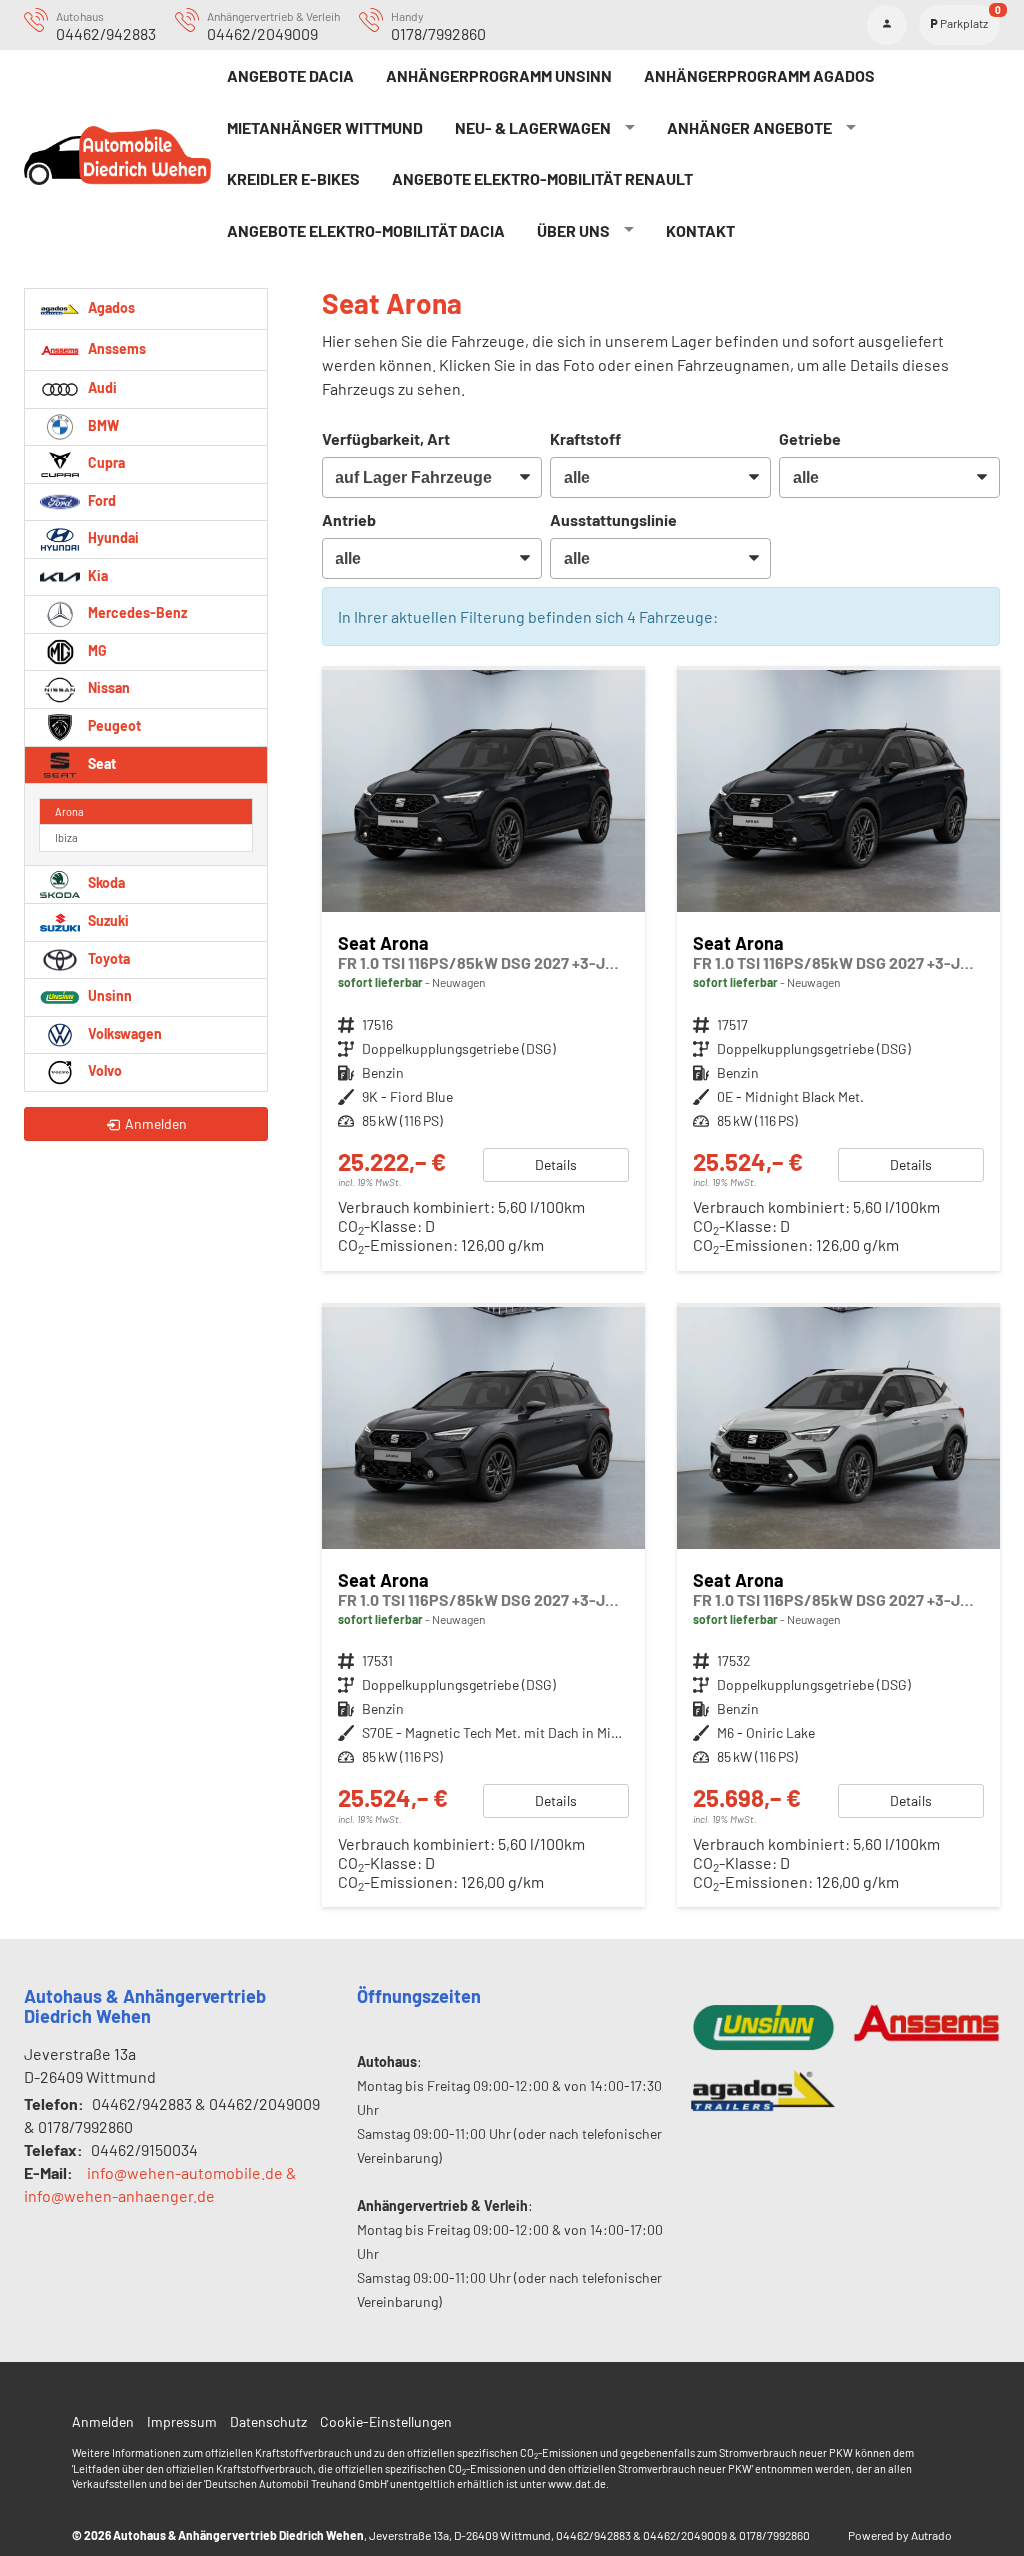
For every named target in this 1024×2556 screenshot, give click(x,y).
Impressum (182, 2421)
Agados (110, 307)
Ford (100, 500)
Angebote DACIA (290, 75)
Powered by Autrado (900, 2535)
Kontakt (700, 230)
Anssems (115, 348)
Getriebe (810, 438)
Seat (100, 763)
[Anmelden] (887, 25)
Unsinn (108, 995)
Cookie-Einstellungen (386, 2421)
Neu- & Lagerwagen (533, 127)
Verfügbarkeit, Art (386, 438)
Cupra (105, 462)
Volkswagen (123, 1033)
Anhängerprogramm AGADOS (759, 75)
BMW (102, 425)
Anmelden (103, 2421)
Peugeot (113, 725)
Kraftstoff (585, 438)
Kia (96, 575)
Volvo (103, 1070)
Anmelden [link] (156, 1123)
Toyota (107, 958)
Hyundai (112, 537)
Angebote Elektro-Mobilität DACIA (366, 230)
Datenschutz (268, 2421)
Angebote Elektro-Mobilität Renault (542, 178)
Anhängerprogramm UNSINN (499, 75)
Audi (101, 387)
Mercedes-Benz (136, 612)
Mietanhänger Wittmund (325, 127)
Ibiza (66, 837)
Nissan (107, 687)
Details (556, 1164)
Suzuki (107, 920)
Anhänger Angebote (749, 127)
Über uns (573, 230)
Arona (69, 811)
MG (96, 650)
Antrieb (349, 519)
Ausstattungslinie (613, 519)
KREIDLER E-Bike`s (293, 178)
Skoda (105, 882)
